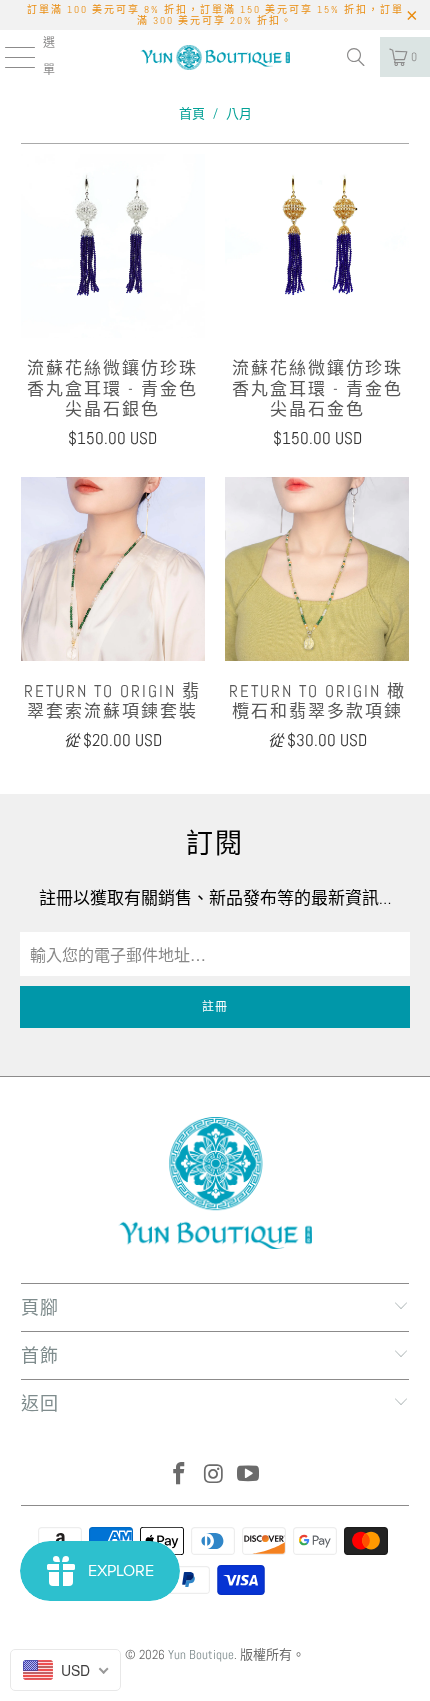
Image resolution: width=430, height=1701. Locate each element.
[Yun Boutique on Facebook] (179, 1475)
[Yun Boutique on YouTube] (249, 1475)
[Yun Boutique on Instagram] (214, 1475)
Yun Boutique (201, 1654)
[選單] (8, 57)
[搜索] (356, 57)
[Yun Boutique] (215, 57)
